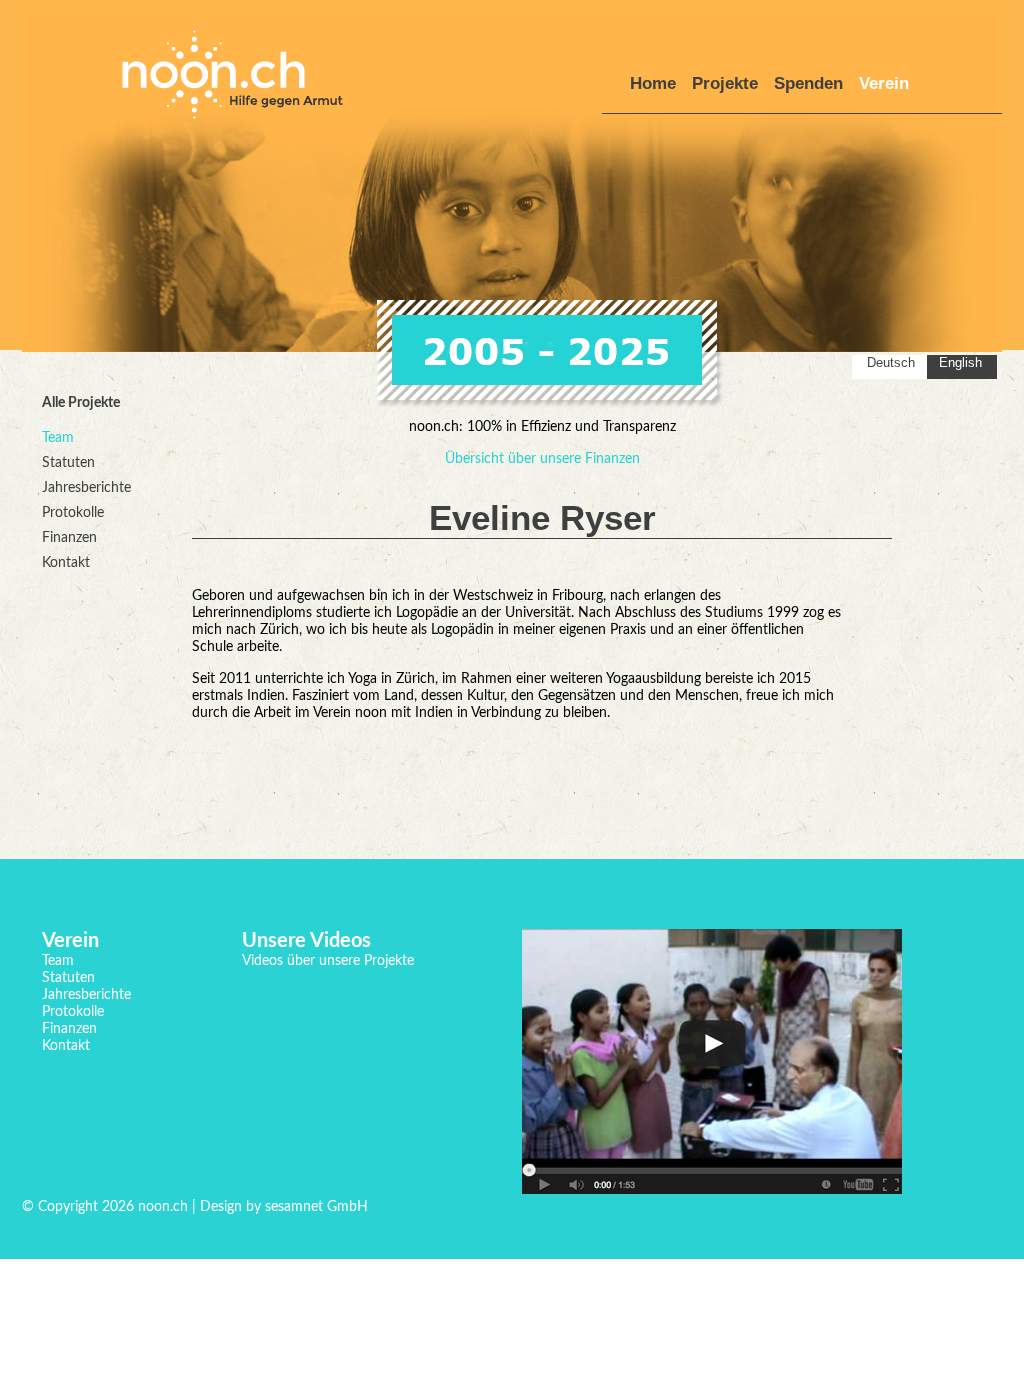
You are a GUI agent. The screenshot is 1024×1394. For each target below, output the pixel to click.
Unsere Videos (306, 941)
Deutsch (891, 362)
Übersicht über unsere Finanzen (542, 459)
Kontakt (66, 563)
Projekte (725, 83)
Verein (884, 83)
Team (58, 438)
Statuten (68, 463)
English (960, 362)
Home (653, 83)
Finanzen (69, 538)
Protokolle (73, 513)
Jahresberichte (86, 488)
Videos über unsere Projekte (328, 961)
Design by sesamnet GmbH (282, 1207)
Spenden (808, 83)
